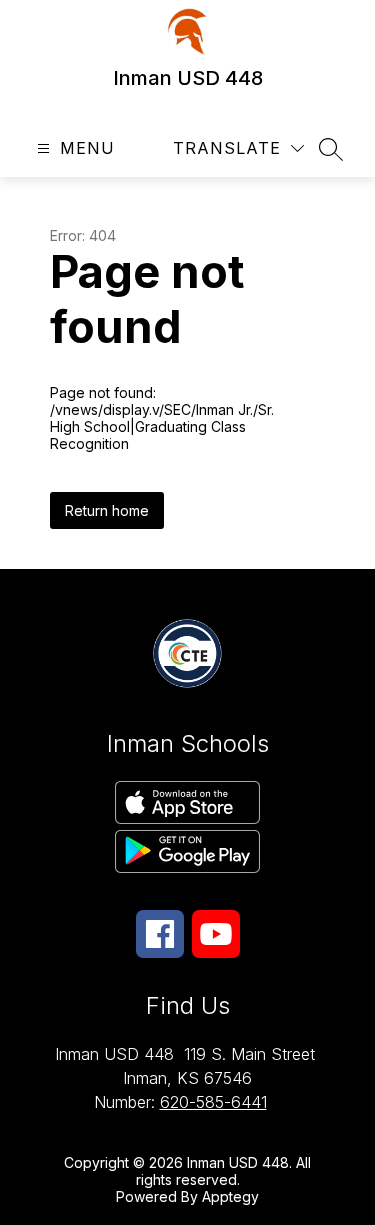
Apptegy (230, 1196)
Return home (107, 510)
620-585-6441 (213, 1102)
